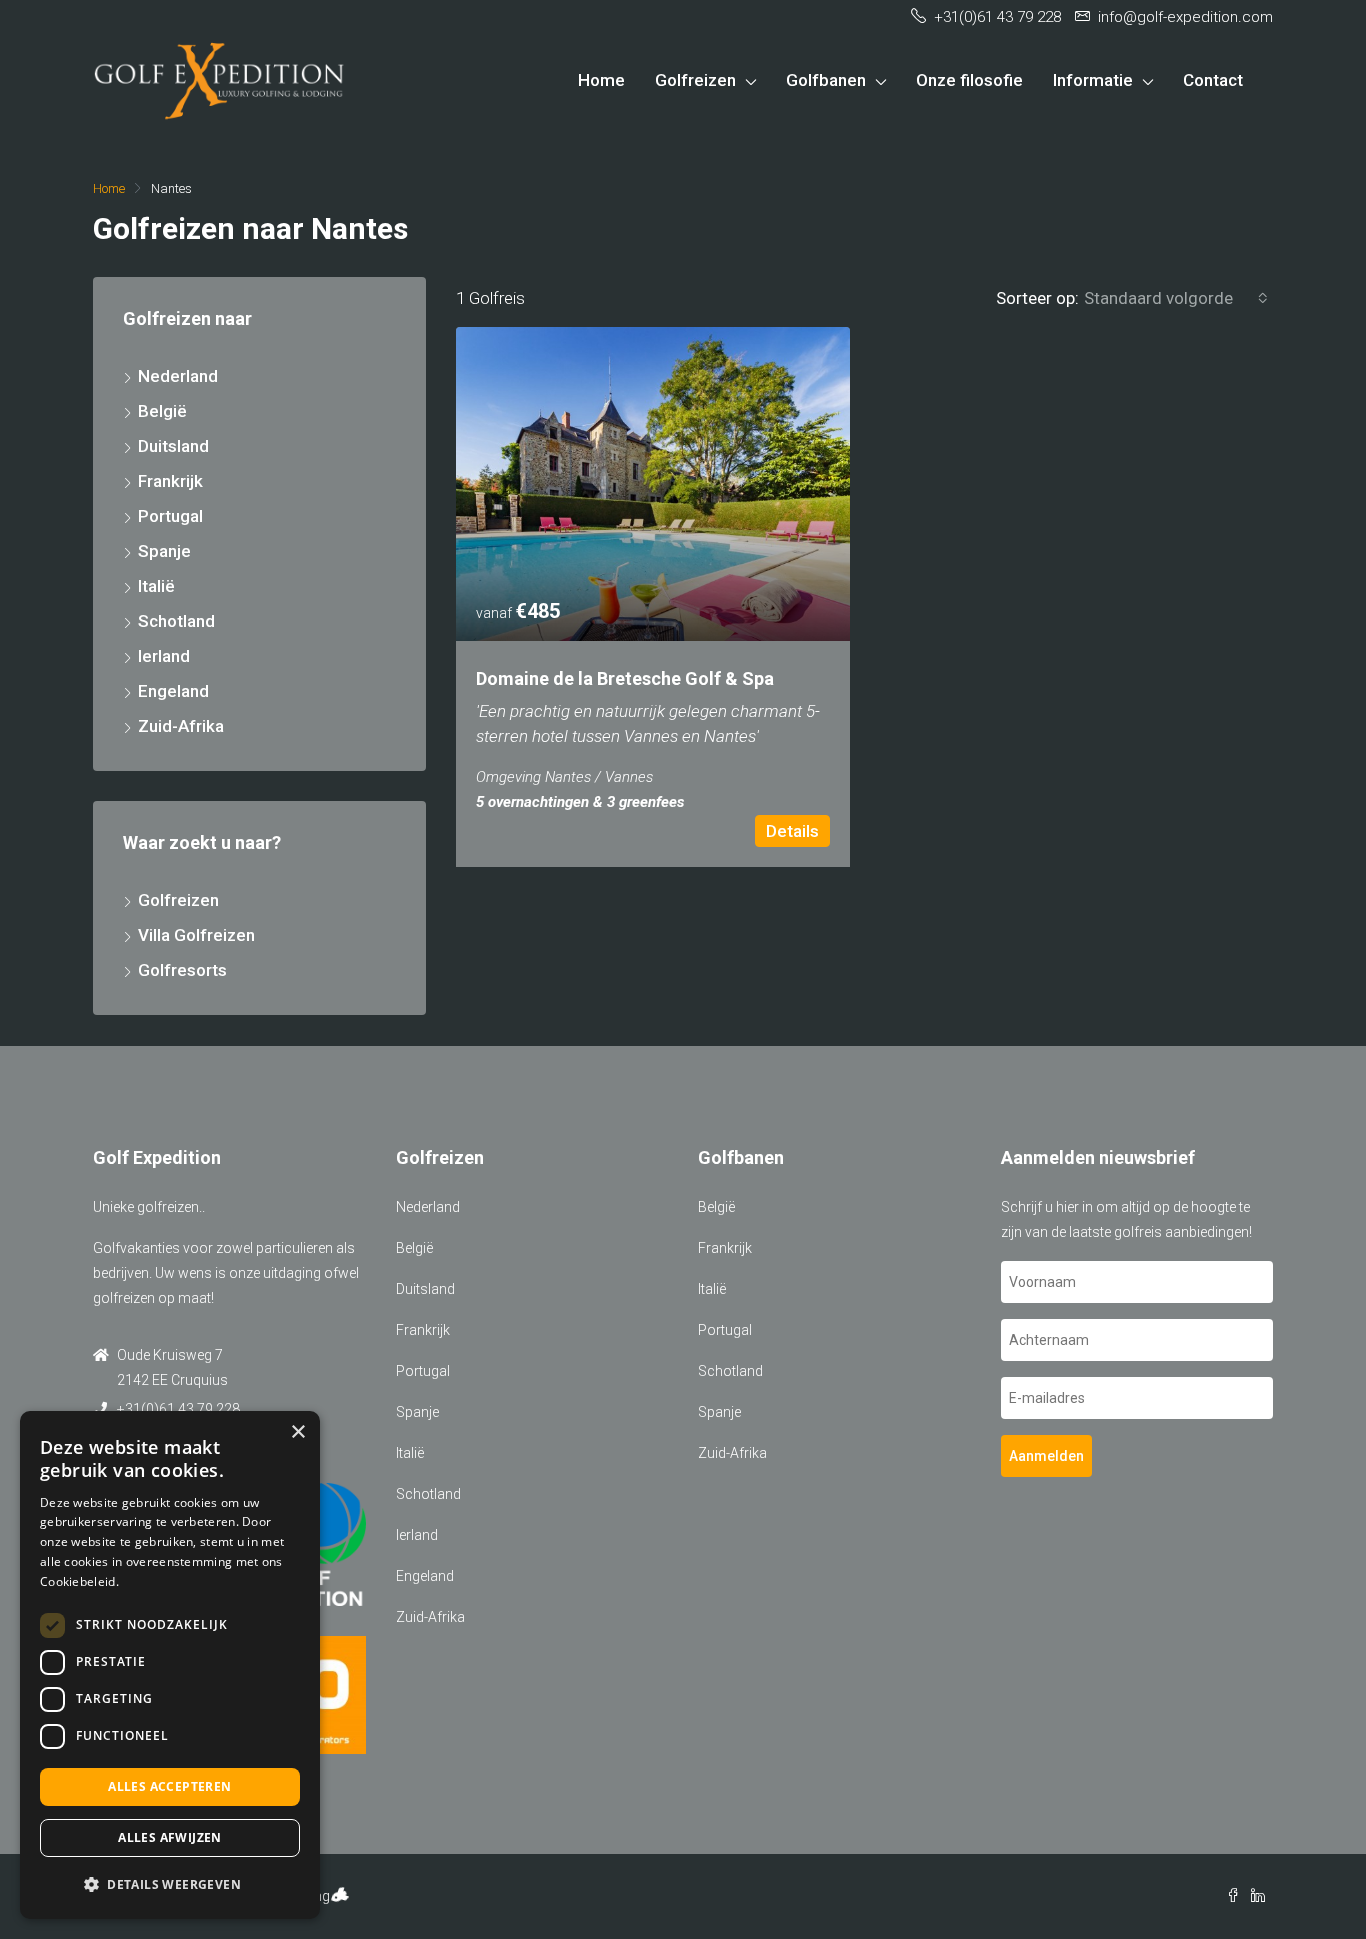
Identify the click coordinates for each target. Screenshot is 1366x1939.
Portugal (170, 516)
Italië (156, 586)
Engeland (173, 691)
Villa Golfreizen (196, 935)
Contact (1213, 80)
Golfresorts (182, 970)
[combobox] (1176, 298)
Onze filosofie (969, 80)
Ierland (164, 656)
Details (792, 831)
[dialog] (170, 1665)
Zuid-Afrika (181, 726)
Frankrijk (170, 481)
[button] (170, 1884)
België (162, 411)
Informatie (1093, 80)
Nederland (178, 376)
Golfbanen (826, 80)
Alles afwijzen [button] (170, 1837)
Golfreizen (695, 80)
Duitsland (173, 446)
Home (601, 80)
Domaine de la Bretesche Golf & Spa (625, 678)
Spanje (164, 551)
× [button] (297, 1432)
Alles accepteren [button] (169, 1786)
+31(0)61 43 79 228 (178, 1409)
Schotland (176, 621)
